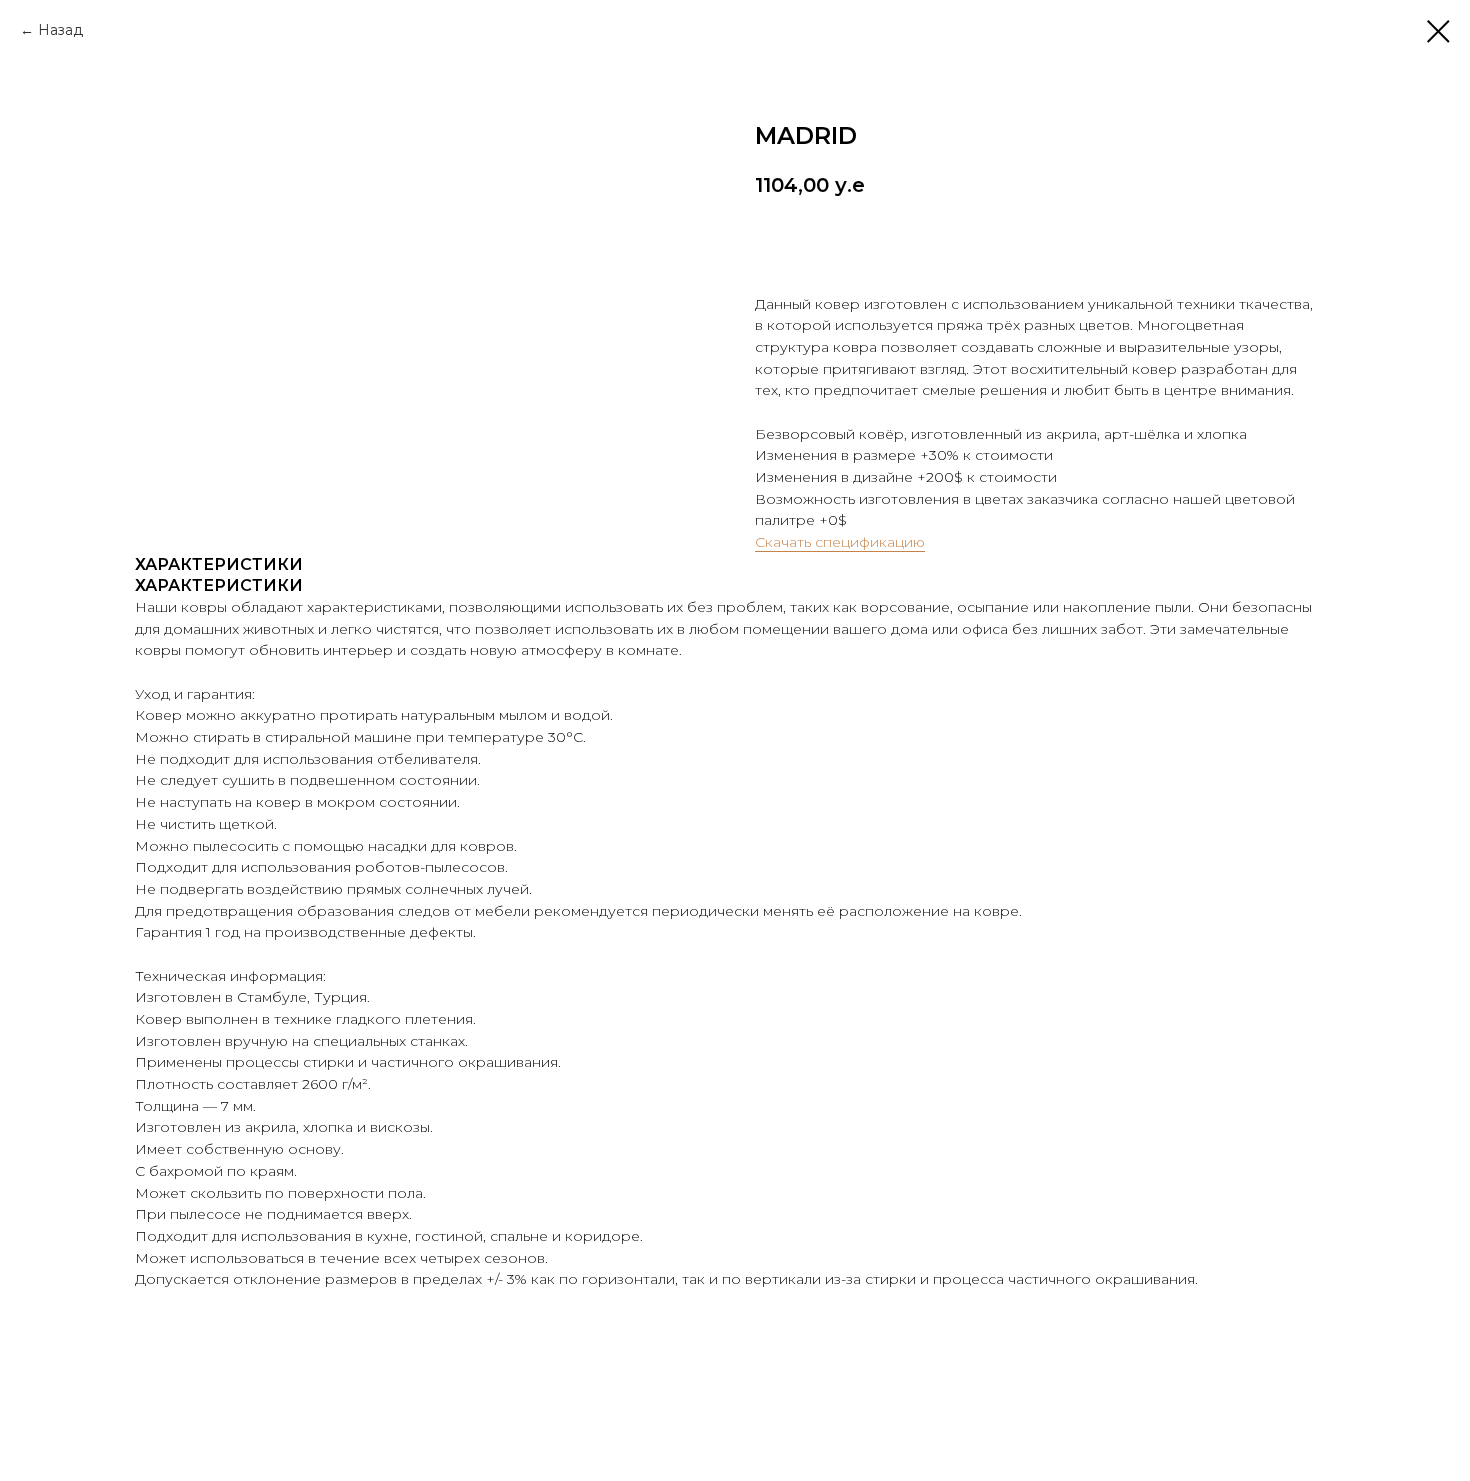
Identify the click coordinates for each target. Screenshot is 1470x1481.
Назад (60, 30)
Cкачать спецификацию (840, 542)
